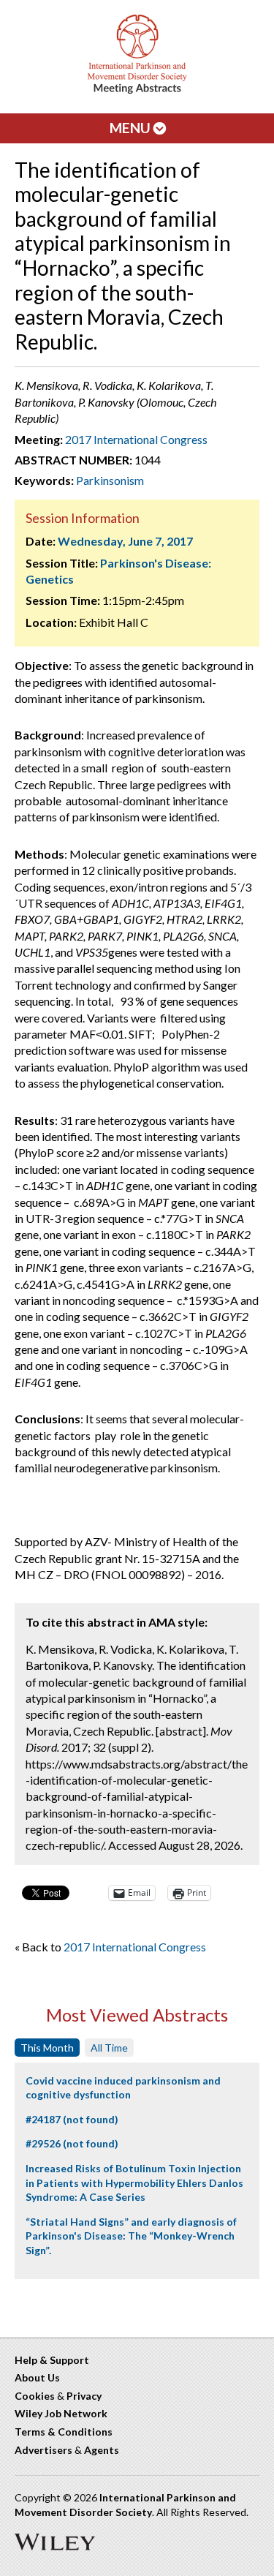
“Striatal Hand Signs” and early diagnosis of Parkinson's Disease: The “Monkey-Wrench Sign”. (131, 2236)
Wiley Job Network (61, 2413)
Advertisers (43, 2450)
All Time (109, 2048)
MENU (132, 128)
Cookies (35, 2396)
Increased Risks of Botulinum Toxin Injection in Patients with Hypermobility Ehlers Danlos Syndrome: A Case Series (134, 2183)
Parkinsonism (110, 480)
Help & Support (52, 2360)
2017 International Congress (136, 439)
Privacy (84, 2396)
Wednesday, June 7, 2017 (125, 541)
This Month (47, 2048)
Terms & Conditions (64, 2432)
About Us (37, 2377)
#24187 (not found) (72, 2119)
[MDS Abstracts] (137, 90)
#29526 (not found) (72, 2143)
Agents (102, 2450)
